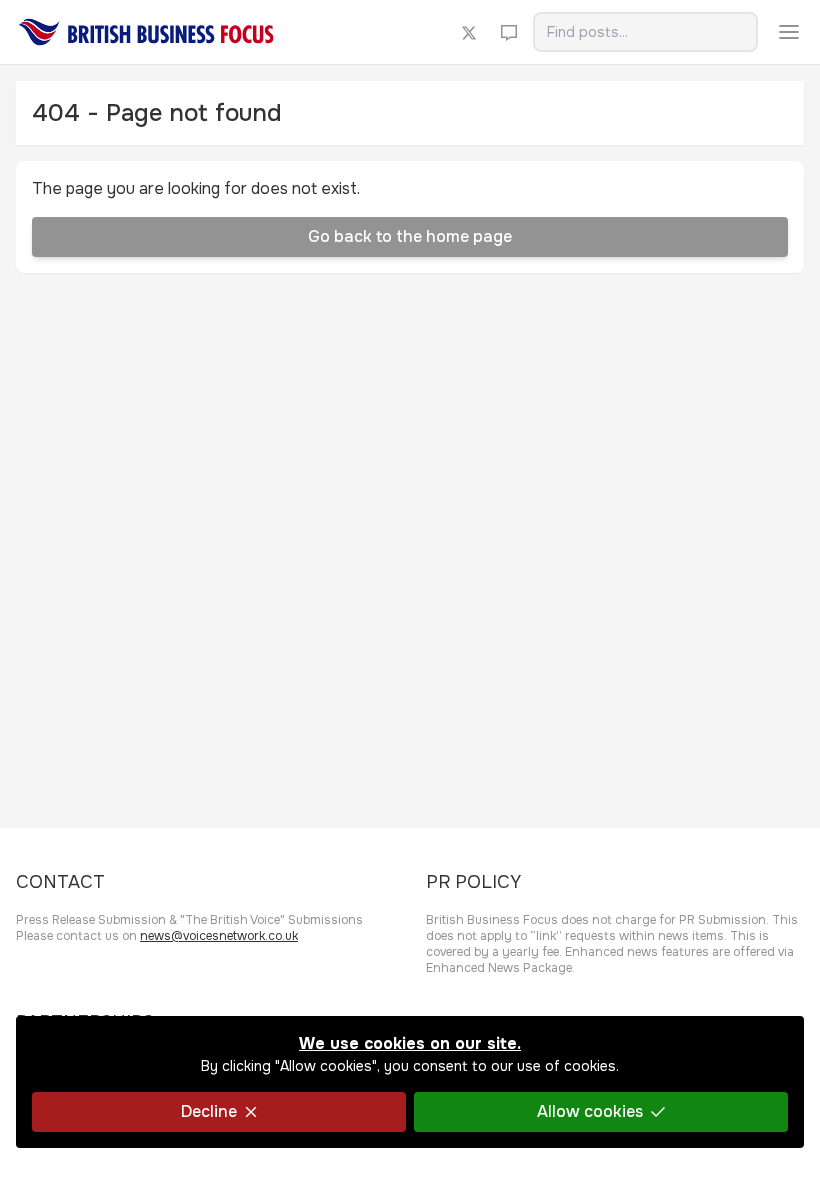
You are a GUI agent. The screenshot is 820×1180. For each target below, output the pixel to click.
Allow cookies (590, 1111)
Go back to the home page (410, 236)
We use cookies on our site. (410, 1043)
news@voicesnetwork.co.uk (219, 936)
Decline (209, 1111)
